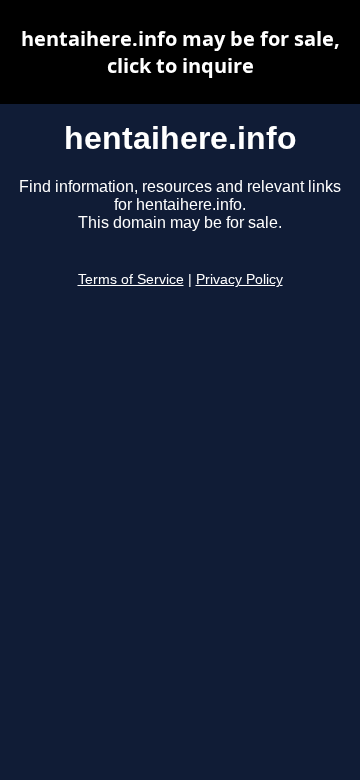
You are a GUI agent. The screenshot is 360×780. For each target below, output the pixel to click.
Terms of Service (131, 279)
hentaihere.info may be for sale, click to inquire (180, 52)
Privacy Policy (239, 279)
